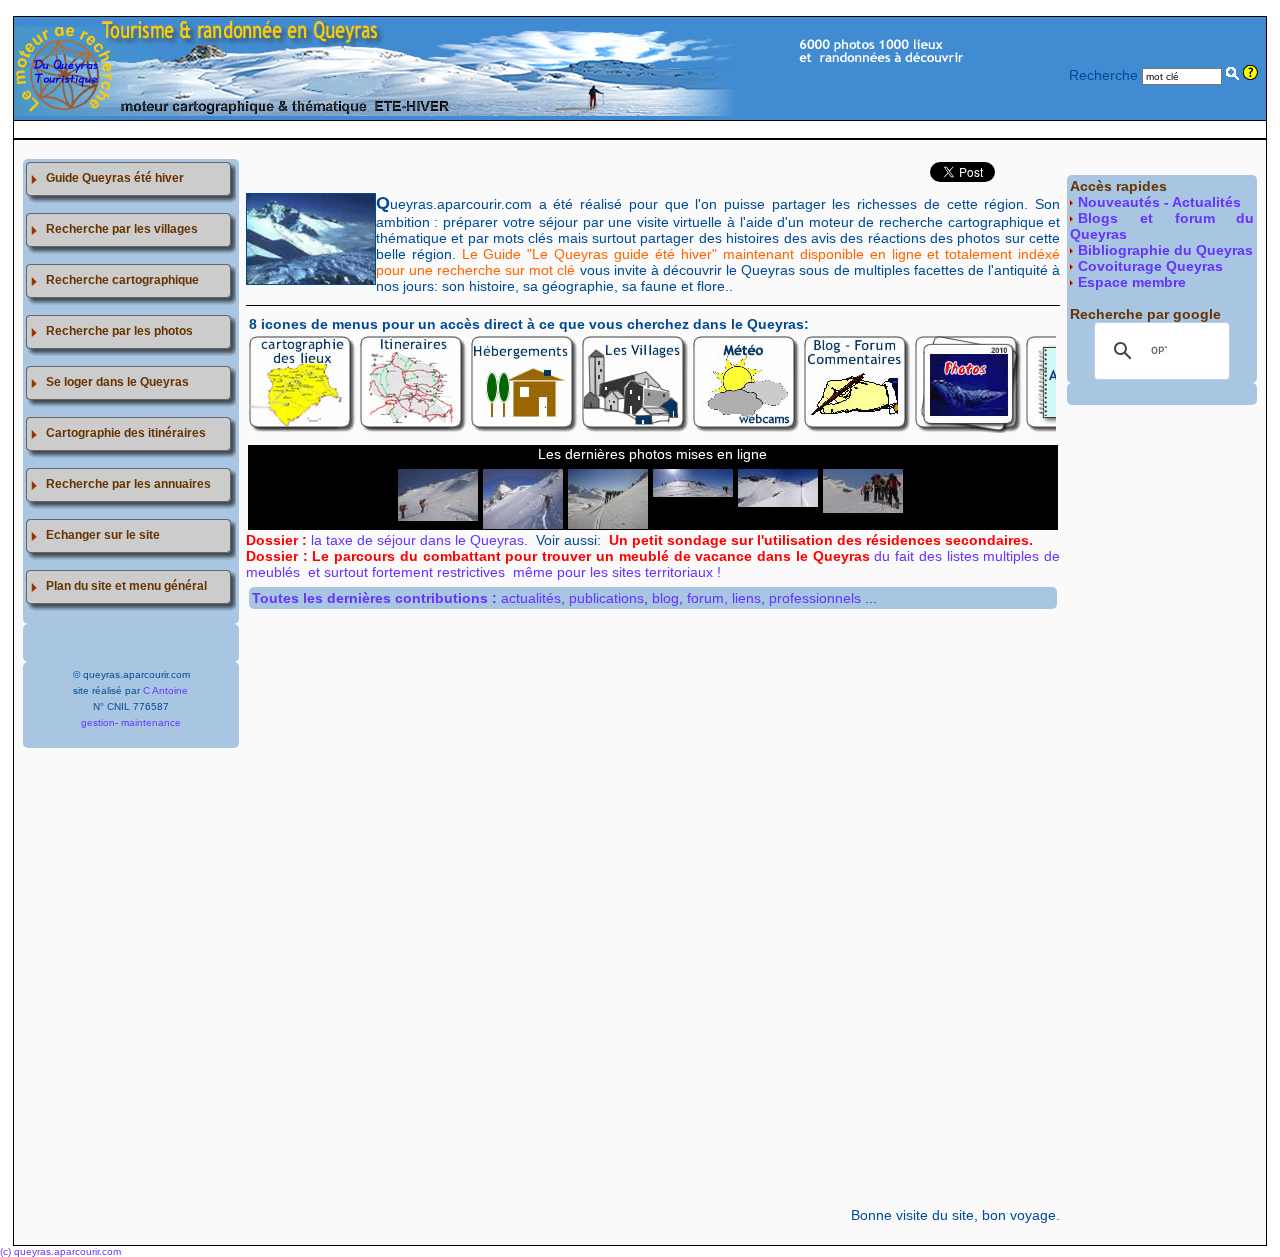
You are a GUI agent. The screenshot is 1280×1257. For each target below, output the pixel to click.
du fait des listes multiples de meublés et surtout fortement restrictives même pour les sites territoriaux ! (653, 564)
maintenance (151, 722)
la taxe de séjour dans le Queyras (417, 540)
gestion (98, 722)
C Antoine (165, 690)
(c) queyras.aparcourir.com (60, 1251)
